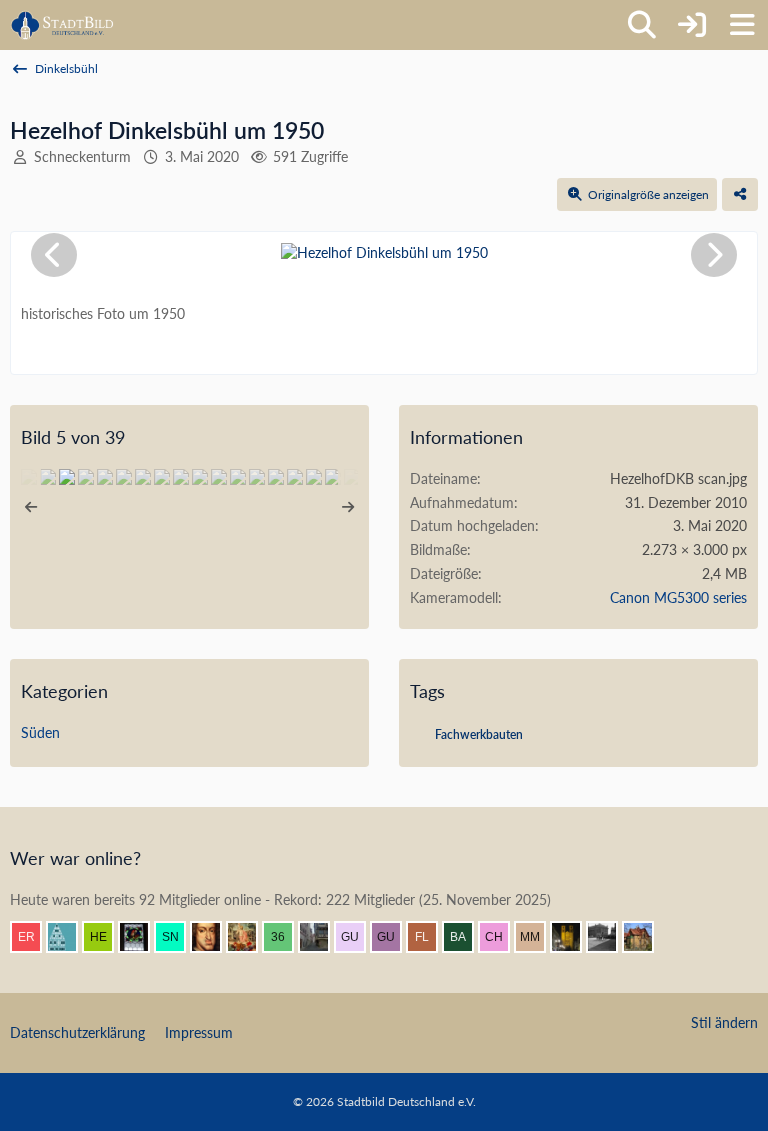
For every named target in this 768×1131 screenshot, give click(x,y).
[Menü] (742, 25)
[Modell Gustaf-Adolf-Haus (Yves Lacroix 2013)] (124, 477)
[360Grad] (286, 937)
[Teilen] (740, 195)
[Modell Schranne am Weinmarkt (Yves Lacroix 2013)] (105, 477)
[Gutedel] (394, 937)
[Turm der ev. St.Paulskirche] (238, 477)
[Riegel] (70, 937)
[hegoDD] (106, 937)
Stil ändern (724, 1022)
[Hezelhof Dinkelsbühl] (48, 477)
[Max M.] (538, 937)
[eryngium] (34, 937)
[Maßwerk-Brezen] (162, 477)
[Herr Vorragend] (214, 937)
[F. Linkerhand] (430, 937)
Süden (40, 732)
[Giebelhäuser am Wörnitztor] (200, 477)
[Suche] (642, 25)
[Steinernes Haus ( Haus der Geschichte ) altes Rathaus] (333, 477)
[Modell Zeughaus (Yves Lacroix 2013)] (143, 477)
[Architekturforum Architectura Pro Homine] (62, 25)
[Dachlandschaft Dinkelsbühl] (257, 477)
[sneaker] (178, 937)
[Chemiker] (502, 937)
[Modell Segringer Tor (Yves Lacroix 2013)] (181, 477)
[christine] (574, 937)
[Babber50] (466, 937)
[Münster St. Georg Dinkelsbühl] (219, 477)
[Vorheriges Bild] (54, 255)
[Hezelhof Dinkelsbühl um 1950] (67, 477)
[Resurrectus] (250, 937)
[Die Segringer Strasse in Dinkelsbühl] (86, 477)
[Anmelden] (692, 25)
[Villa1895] (646, 937)
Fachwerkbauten (479, 734)
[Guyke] (358, 937)
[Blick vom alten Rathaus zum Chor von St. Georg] (314, 477)
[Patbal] (610, 937)
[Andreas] (142, 937)
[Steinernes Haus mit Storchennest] (295, 477)
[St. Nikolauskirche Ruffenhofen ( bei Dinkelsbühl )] (276, 477)
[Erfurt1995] (322, 937)
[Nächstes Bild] (714, 255)
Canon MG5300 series (678, 597)
